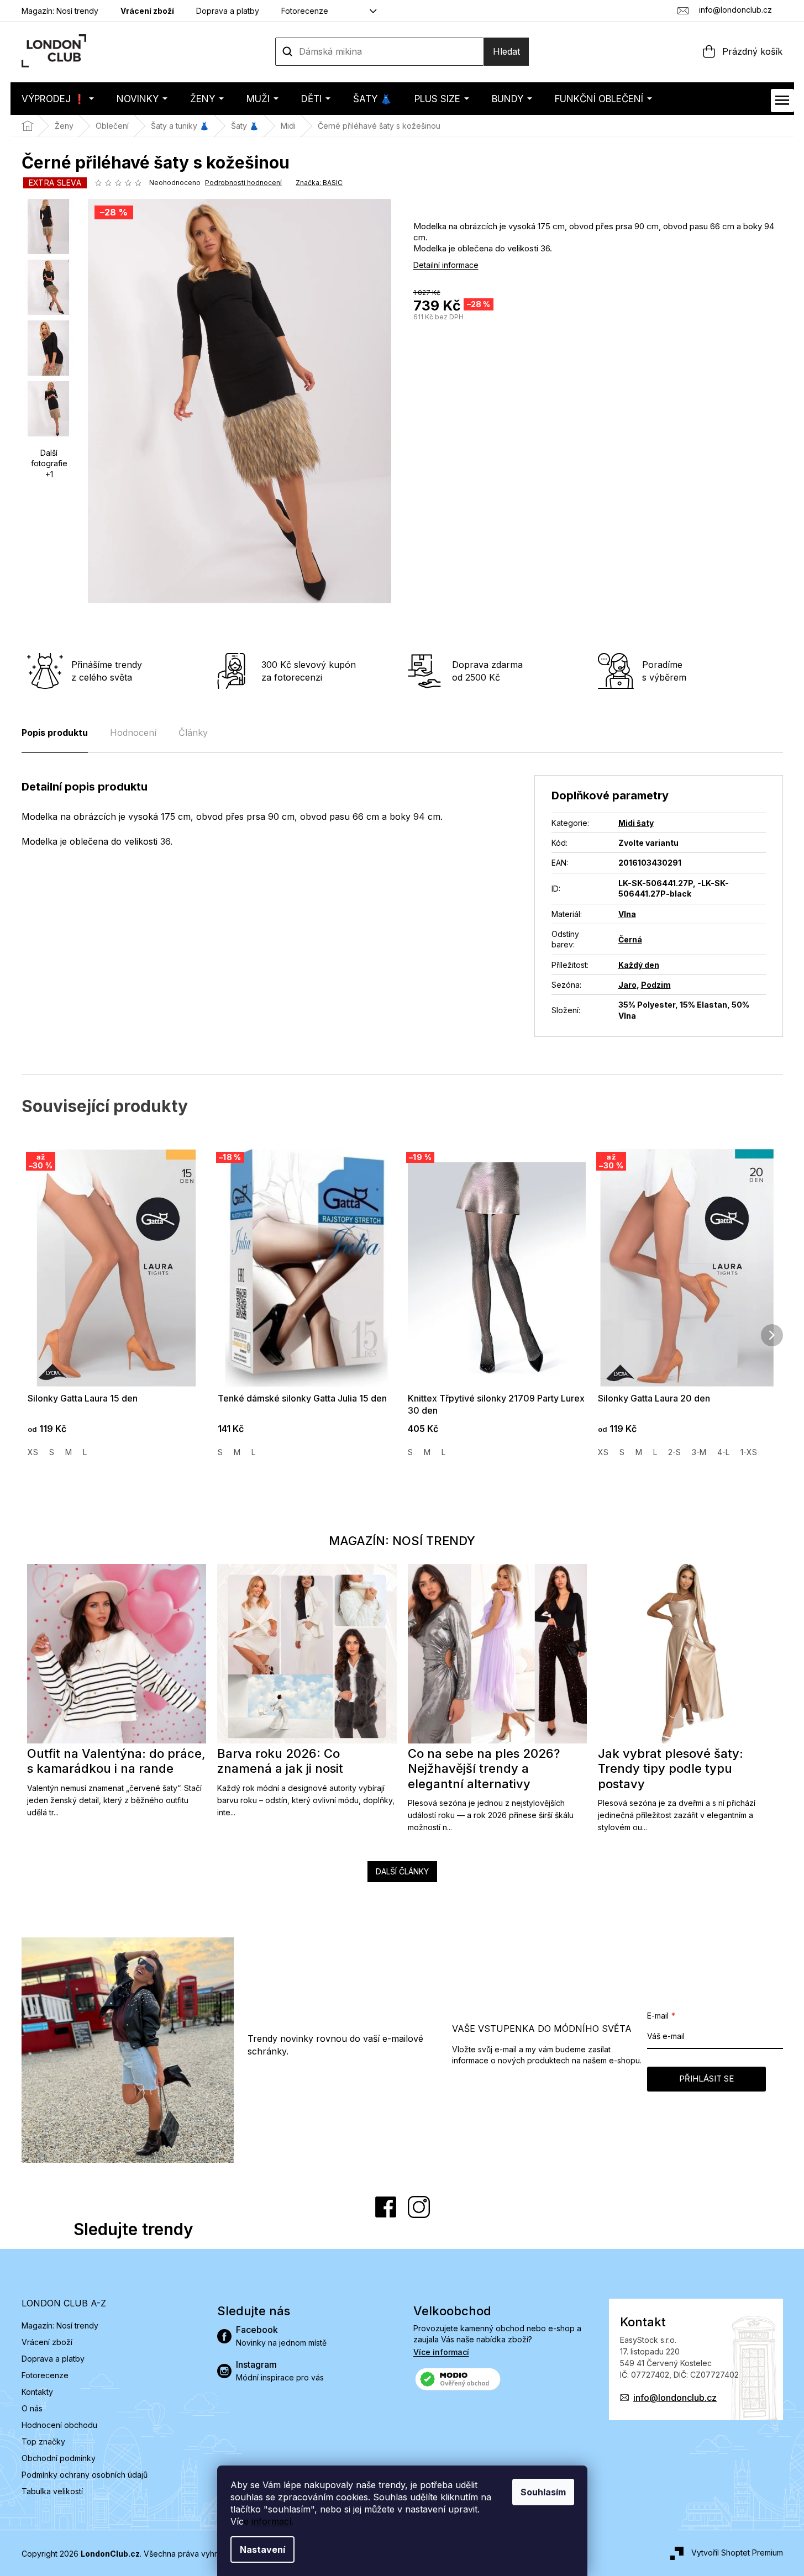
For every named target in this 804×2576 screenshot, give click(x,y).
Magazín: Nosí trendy (60, 11)
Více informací (441, 2352)
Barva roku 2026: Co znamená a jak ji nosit (280, 1761)
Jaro (627, 985)
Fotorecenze (305, 11)
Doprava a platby (228, 11)
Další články (402, 1871)
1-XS (749, 1452)
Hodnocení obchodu (59, 2425)
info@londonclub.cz (675, 2398)
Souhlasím (543, 2492)
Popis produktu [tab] (55, 733)
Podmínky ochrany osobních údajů (85, 2475)
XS (33, 1452)
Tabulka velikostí (52, 2491)
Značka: (319, 183)
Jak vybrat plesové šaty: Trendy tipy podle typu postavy (671, 1769)
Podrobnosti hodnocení (243, 183)
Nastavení (262, 2549)
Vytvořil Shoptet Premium (737, 2553)
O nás (32, 2408)
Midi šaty (636, 823)
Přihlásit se (706, 2079)
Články (193, 733)
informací (271, 2521)
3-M (699, 1452)
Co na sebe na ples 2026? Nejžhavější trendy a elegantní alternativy (484, 1769)
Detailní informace (446, 265)
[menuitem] (58, 99)
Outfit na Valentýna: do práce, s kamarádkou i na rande (116, 1761)
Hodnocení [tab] (133, 733)
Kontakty (37, 2392)
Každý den (639, 965)
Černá (630, 939)
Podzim (656, 985)
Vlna (627, 914)
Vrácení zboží (147, 11)
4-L (723, 1452)
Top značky (43, 2441)
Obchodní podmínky (59, 2458)
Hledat (506, 51)
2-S (674, 1452)
